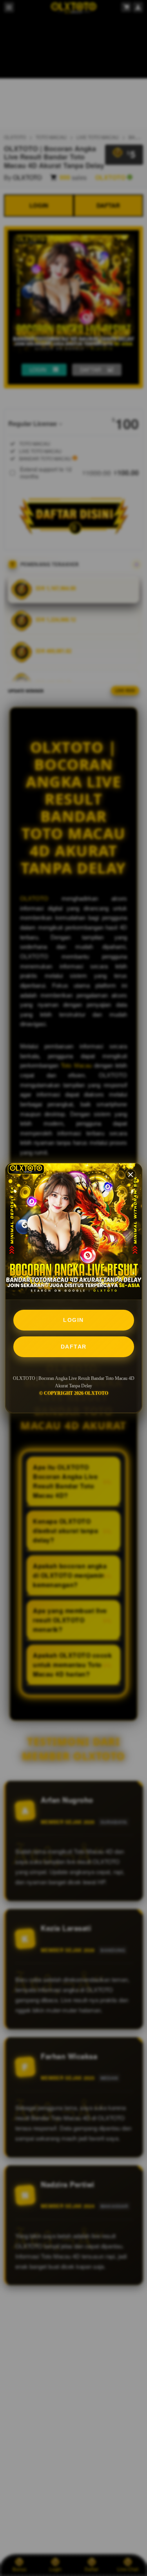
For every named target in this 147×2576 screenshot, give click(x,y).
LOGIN (73, 1320)
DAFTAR (74, 1347)
